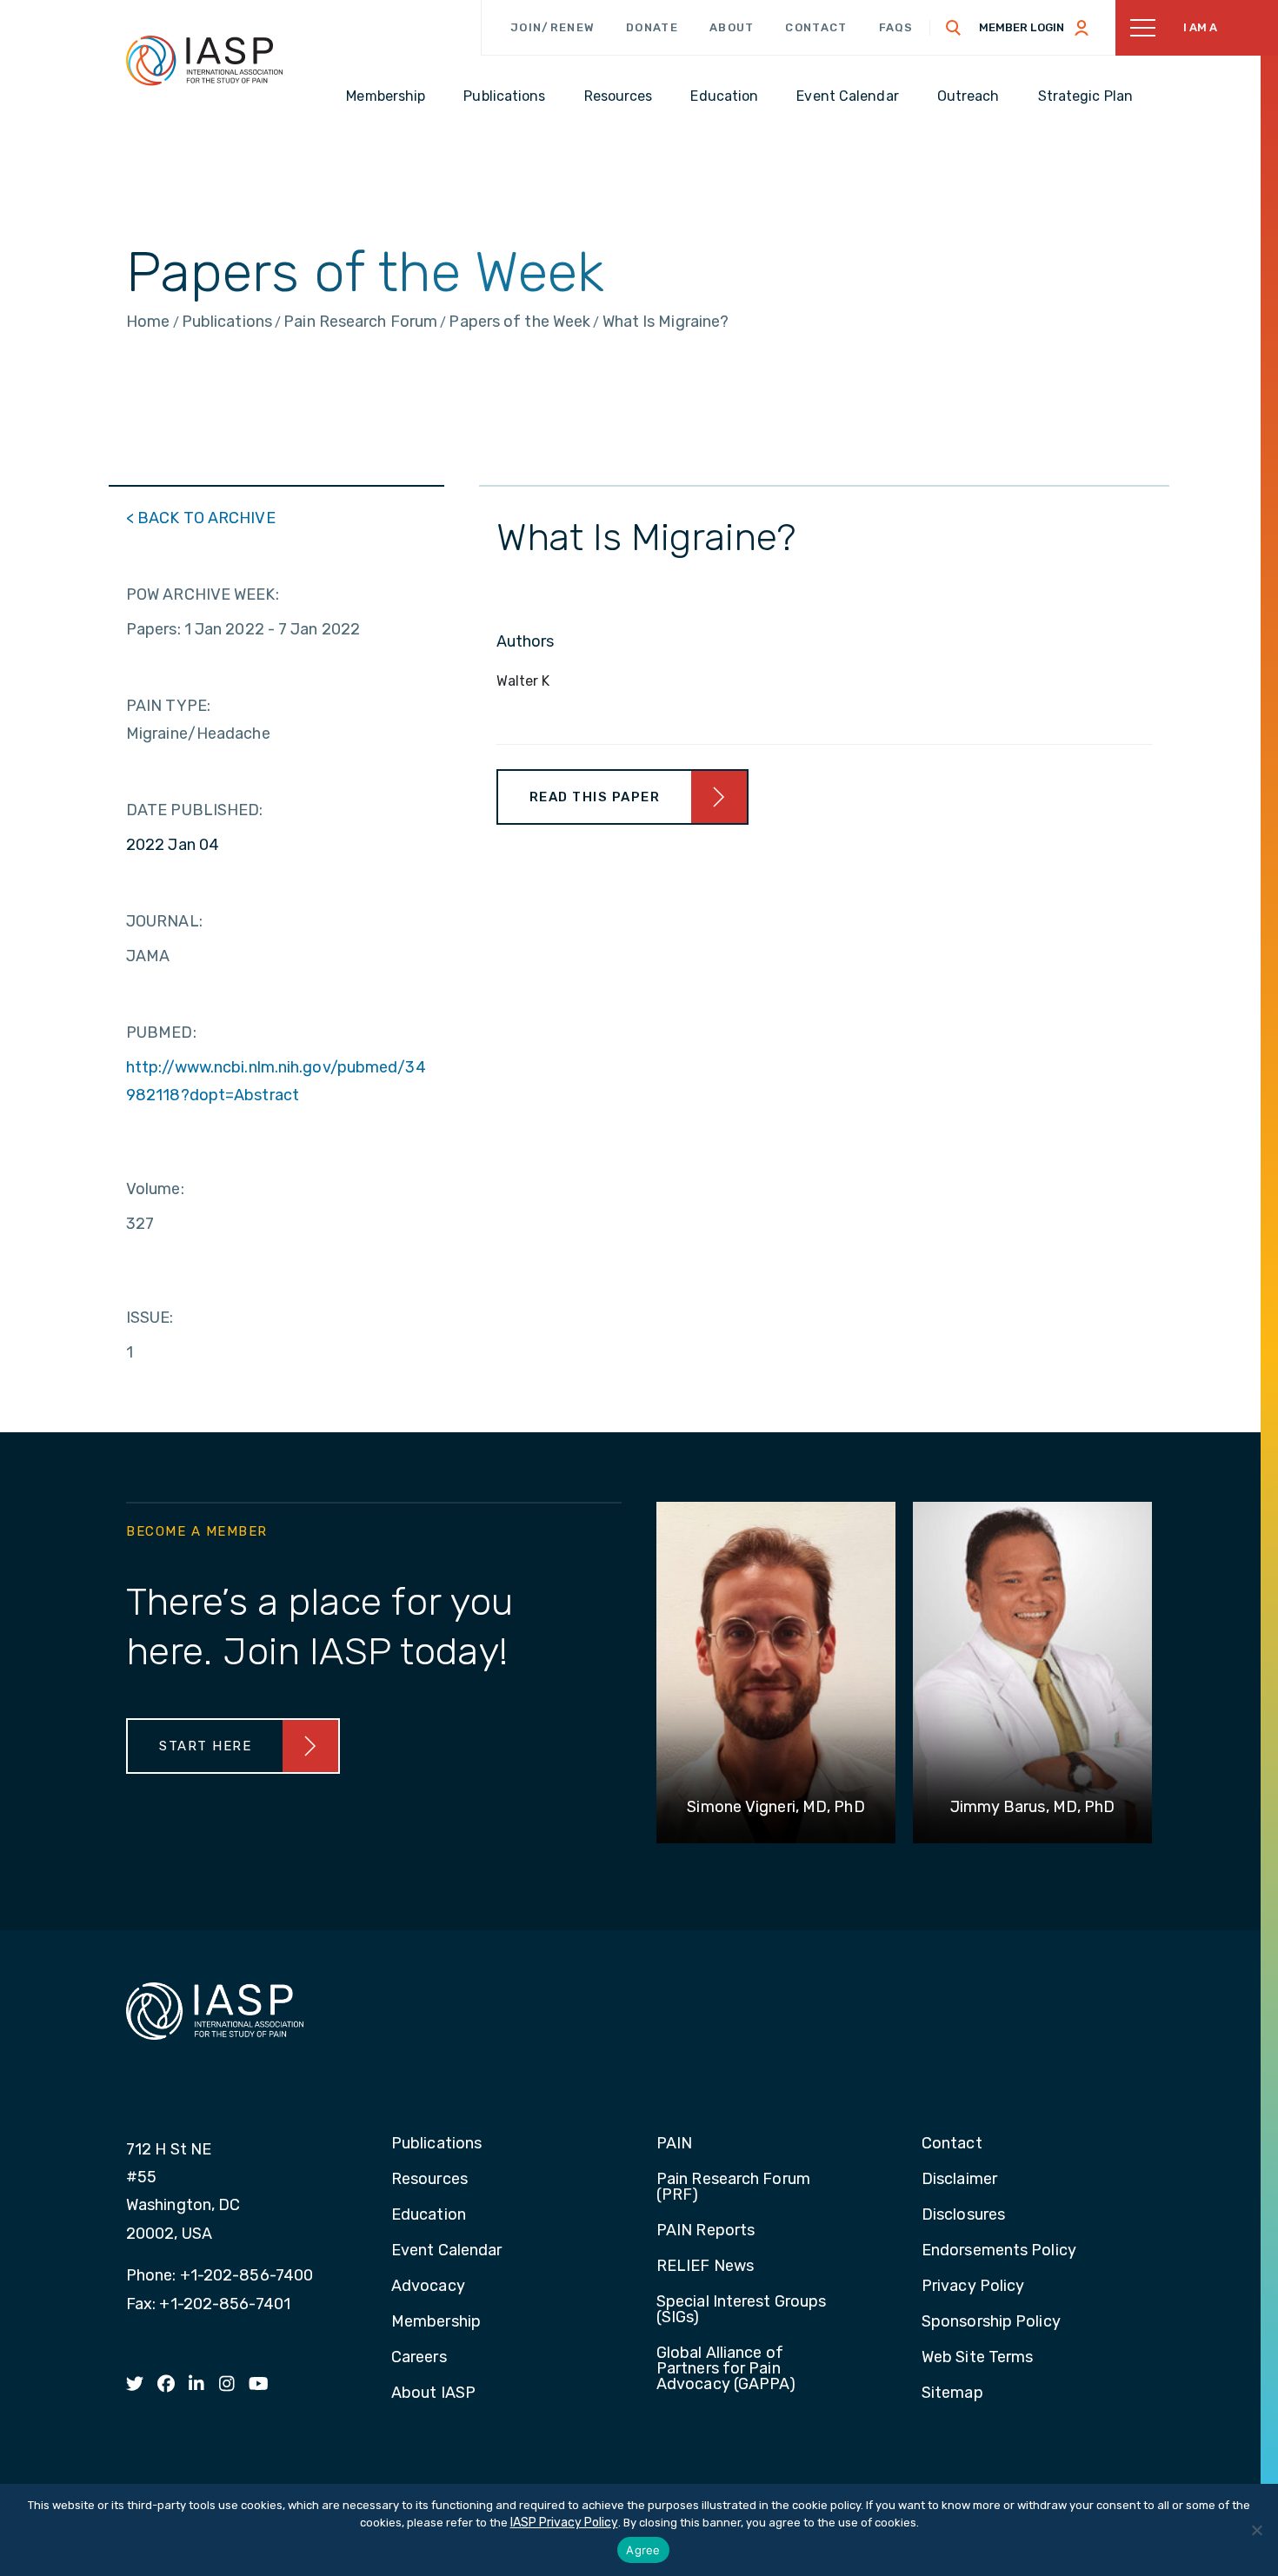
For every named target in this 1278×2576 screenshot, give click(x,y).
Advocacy (428, 2287)
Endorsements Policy (999, 2251)
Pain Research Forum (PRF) (733, 2188)
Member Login (1022, 27)
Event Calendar (446, 2251)
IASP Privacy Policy (564, 2523)
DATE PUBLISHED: (195, 810)
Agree (643, 2550)
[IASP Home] (204, 60)
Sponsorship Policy (991, 2322)
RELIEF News (705, 2267)
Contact (816, 27)
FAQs (896, 27)
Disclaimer (959, 2180)
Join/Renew (552, 27)
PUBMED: (161, 1032)
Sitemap (952, 2393)
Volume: (155, 1189)
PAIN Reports (706, 2231)
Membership (436, 2322)
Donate (652, 27)
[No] (1256, 2530)
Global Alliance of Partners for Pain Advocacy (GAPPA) (726, 2369)
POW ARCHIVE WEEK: (203, 594)
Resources (429, 2180)
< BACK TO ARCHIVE (201, 518)
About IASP (433, 2393)
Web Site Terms (977, 2358)
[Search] (954, 28)
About (732, 27)
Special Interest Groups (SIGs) (741, 2310)
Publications (436, 2144)
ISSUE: (150, 1318)
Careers (419, 2358)
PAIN (674, 2144)
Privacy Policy (973, 2287)
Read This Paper (595, 797)
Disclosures (963, 2215)
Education (429, 2215)
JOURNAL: (164, 921)
